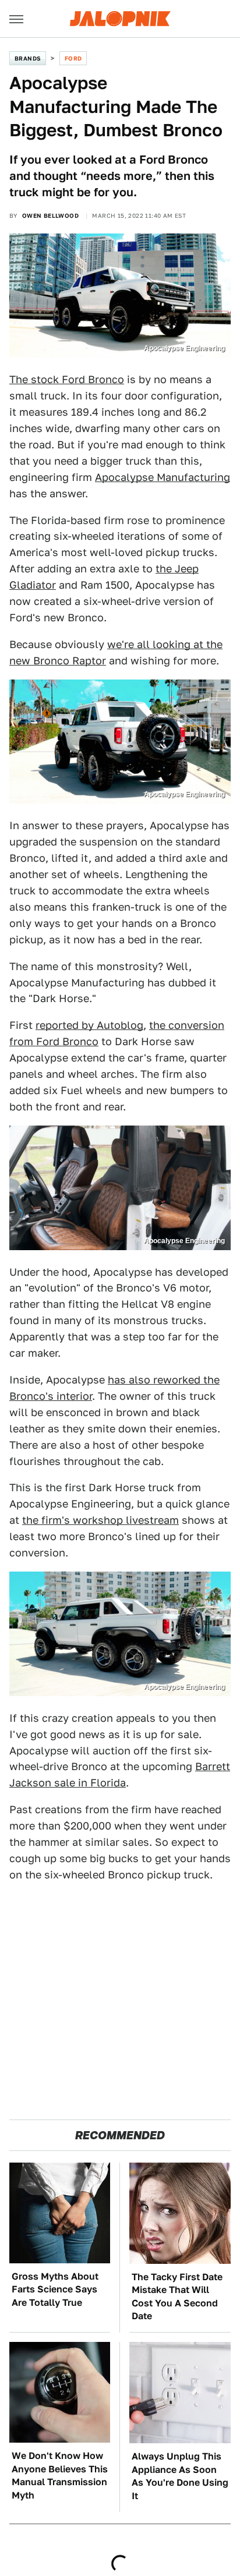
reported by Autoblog (89, 1025)
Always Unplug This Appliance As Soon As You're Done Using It (180, 2476)
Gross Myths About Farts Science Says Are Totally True (55, 2290)
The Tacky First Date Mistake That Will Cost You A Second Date (177, 2297)
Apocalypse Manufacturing (163, 477)
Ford (73, 58)
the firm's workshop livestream (100, 1520)
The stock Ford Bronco (67, 379)
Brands (28, 58)
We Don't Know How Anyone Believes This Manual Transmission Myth (60, 2475)
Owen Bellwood (50, 215)
